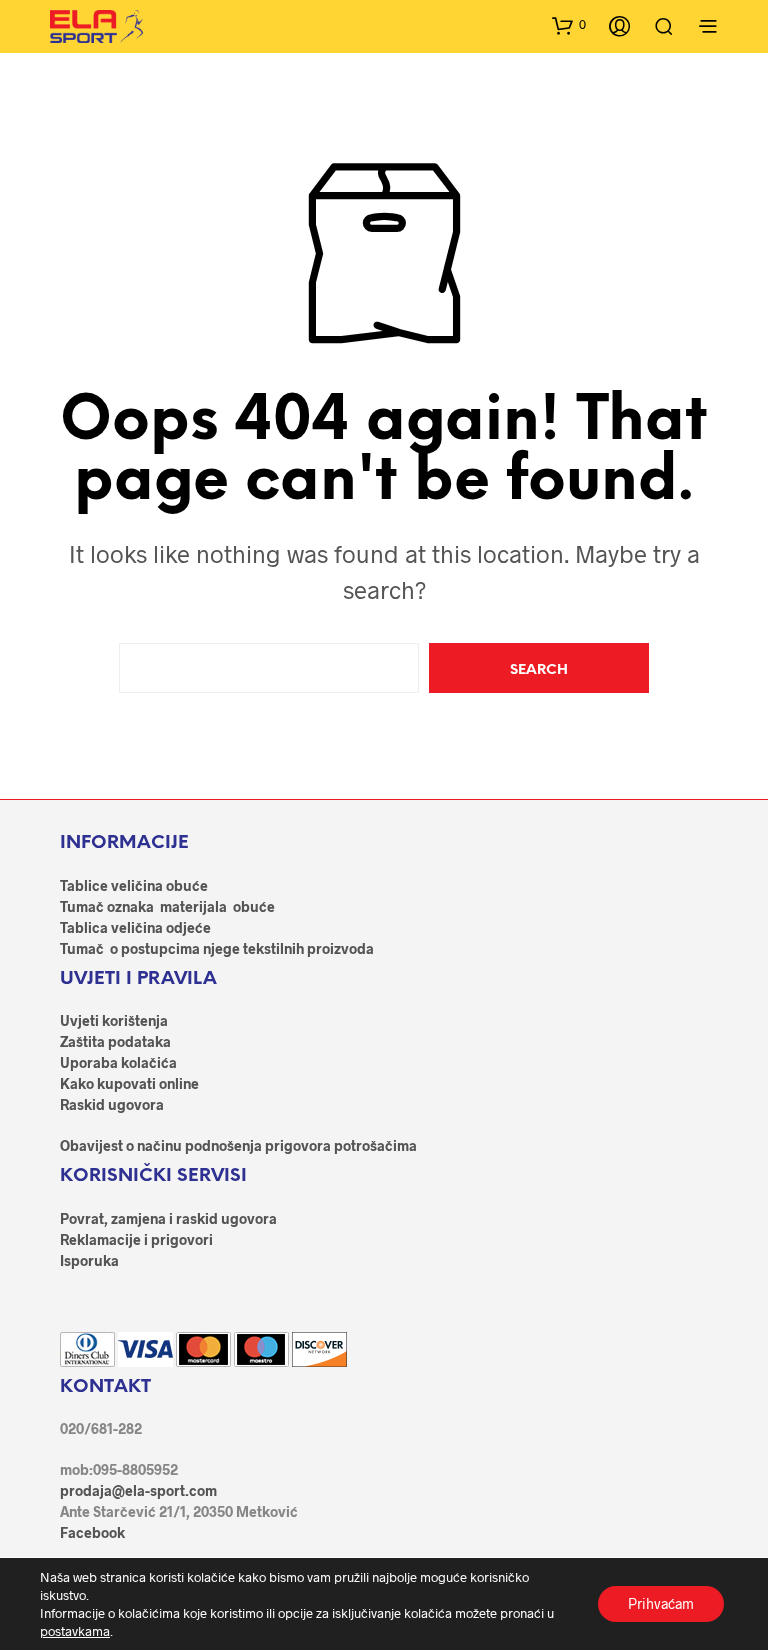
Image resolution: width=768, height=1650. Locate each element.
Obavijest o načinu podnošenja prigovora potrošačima (238, 1145)
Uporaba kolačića (118, 1062)
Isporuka (89, 1260)
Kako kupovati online (129, 1083)
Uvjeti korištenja (114, 1020)
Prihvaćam (661, 1603)
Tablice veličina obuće (134, 885)
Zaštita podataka (115, 1041)
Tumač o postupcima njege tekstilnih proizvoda (217, 948)
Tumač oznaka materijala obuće (167, 906)
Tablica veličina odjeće (135, 927)
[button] (569, 25)
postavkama (75, 1631)
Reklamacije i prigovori (136, 1239)
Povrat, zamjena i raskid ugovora (168, 1218)
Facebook (92, 1532)
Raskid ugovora (112, 1104)
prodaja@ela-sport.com (138, 1490)
